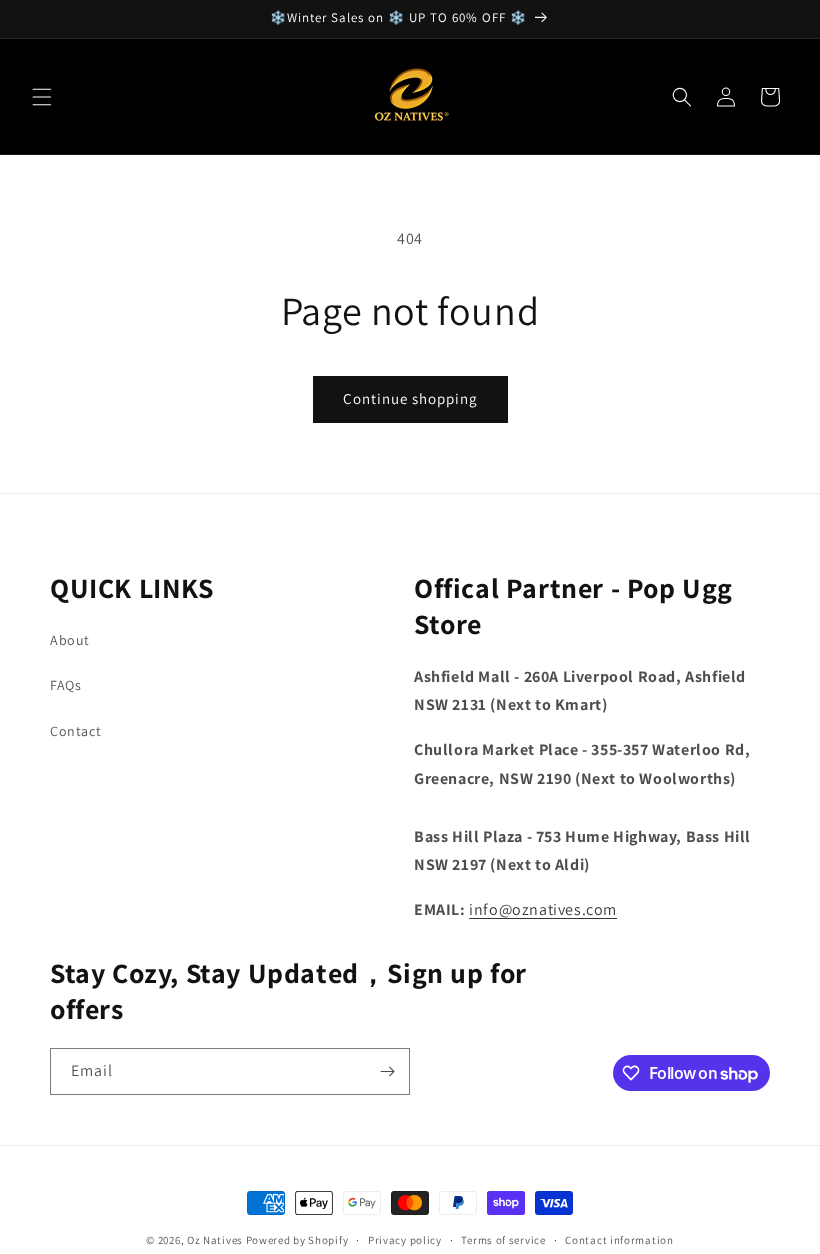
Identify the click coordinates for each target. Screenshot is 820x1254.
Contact (75, 731)
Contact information (619, 1240)
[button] (42, 97)
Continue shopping (410, 398)
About (70, 640)
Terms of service (503, 1240)
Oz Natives (215, 1240)
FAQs (65, 685)
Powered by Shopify (297, 1240)
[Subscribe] (387, 1071)
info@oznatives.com (543, 909)
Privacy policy (405, 1240)
